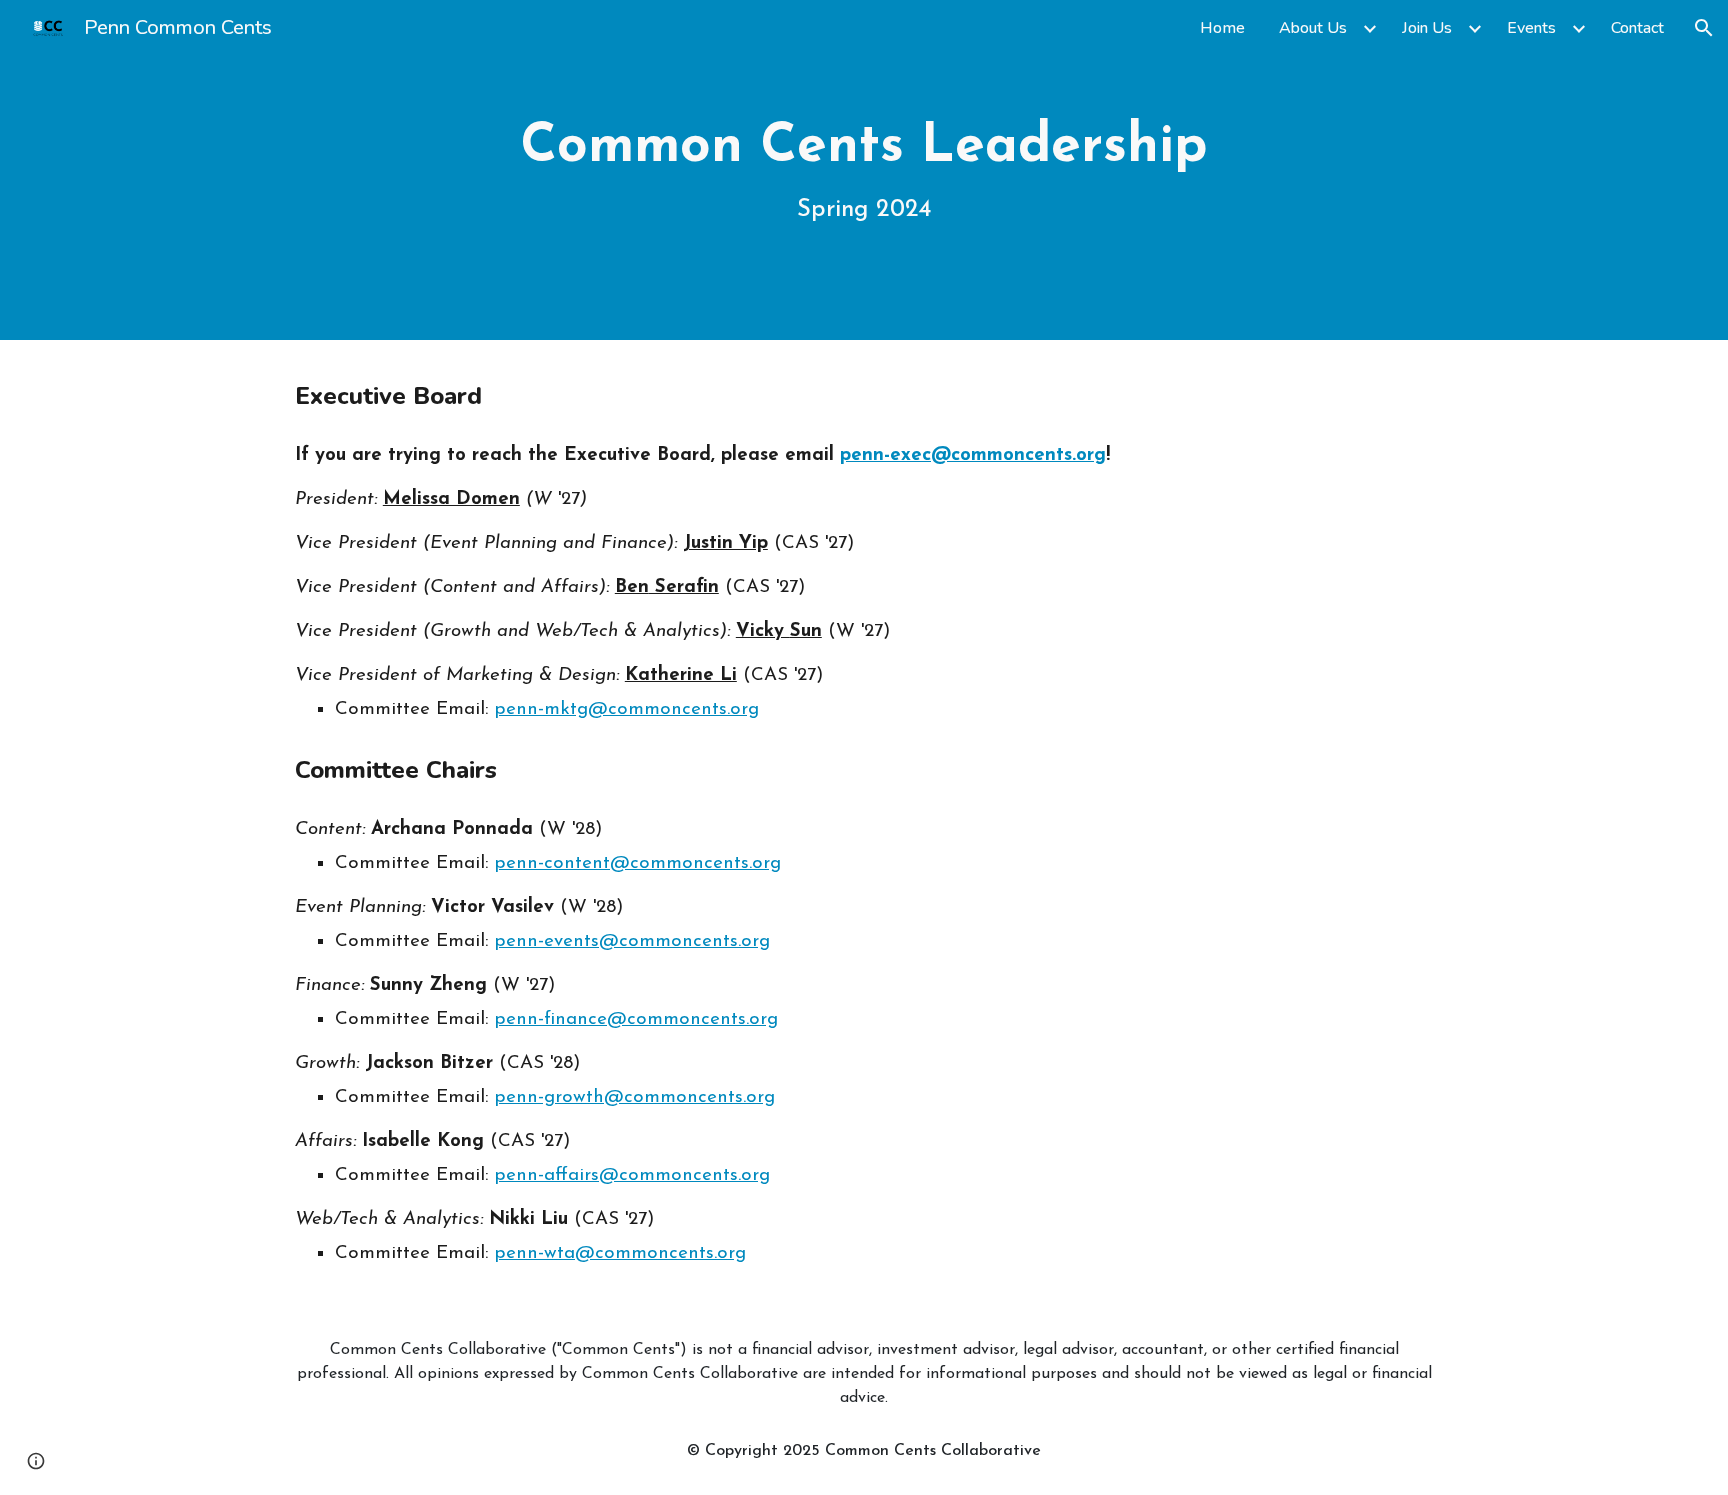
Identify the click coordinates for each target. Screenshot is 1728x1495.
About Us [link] (1313, 28)
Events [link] (1531, 28)
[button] (1704, 28)
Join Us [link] (1427, 28)
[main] (863, 170)
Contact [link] (1637, 28)
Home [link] (1222, 28)
